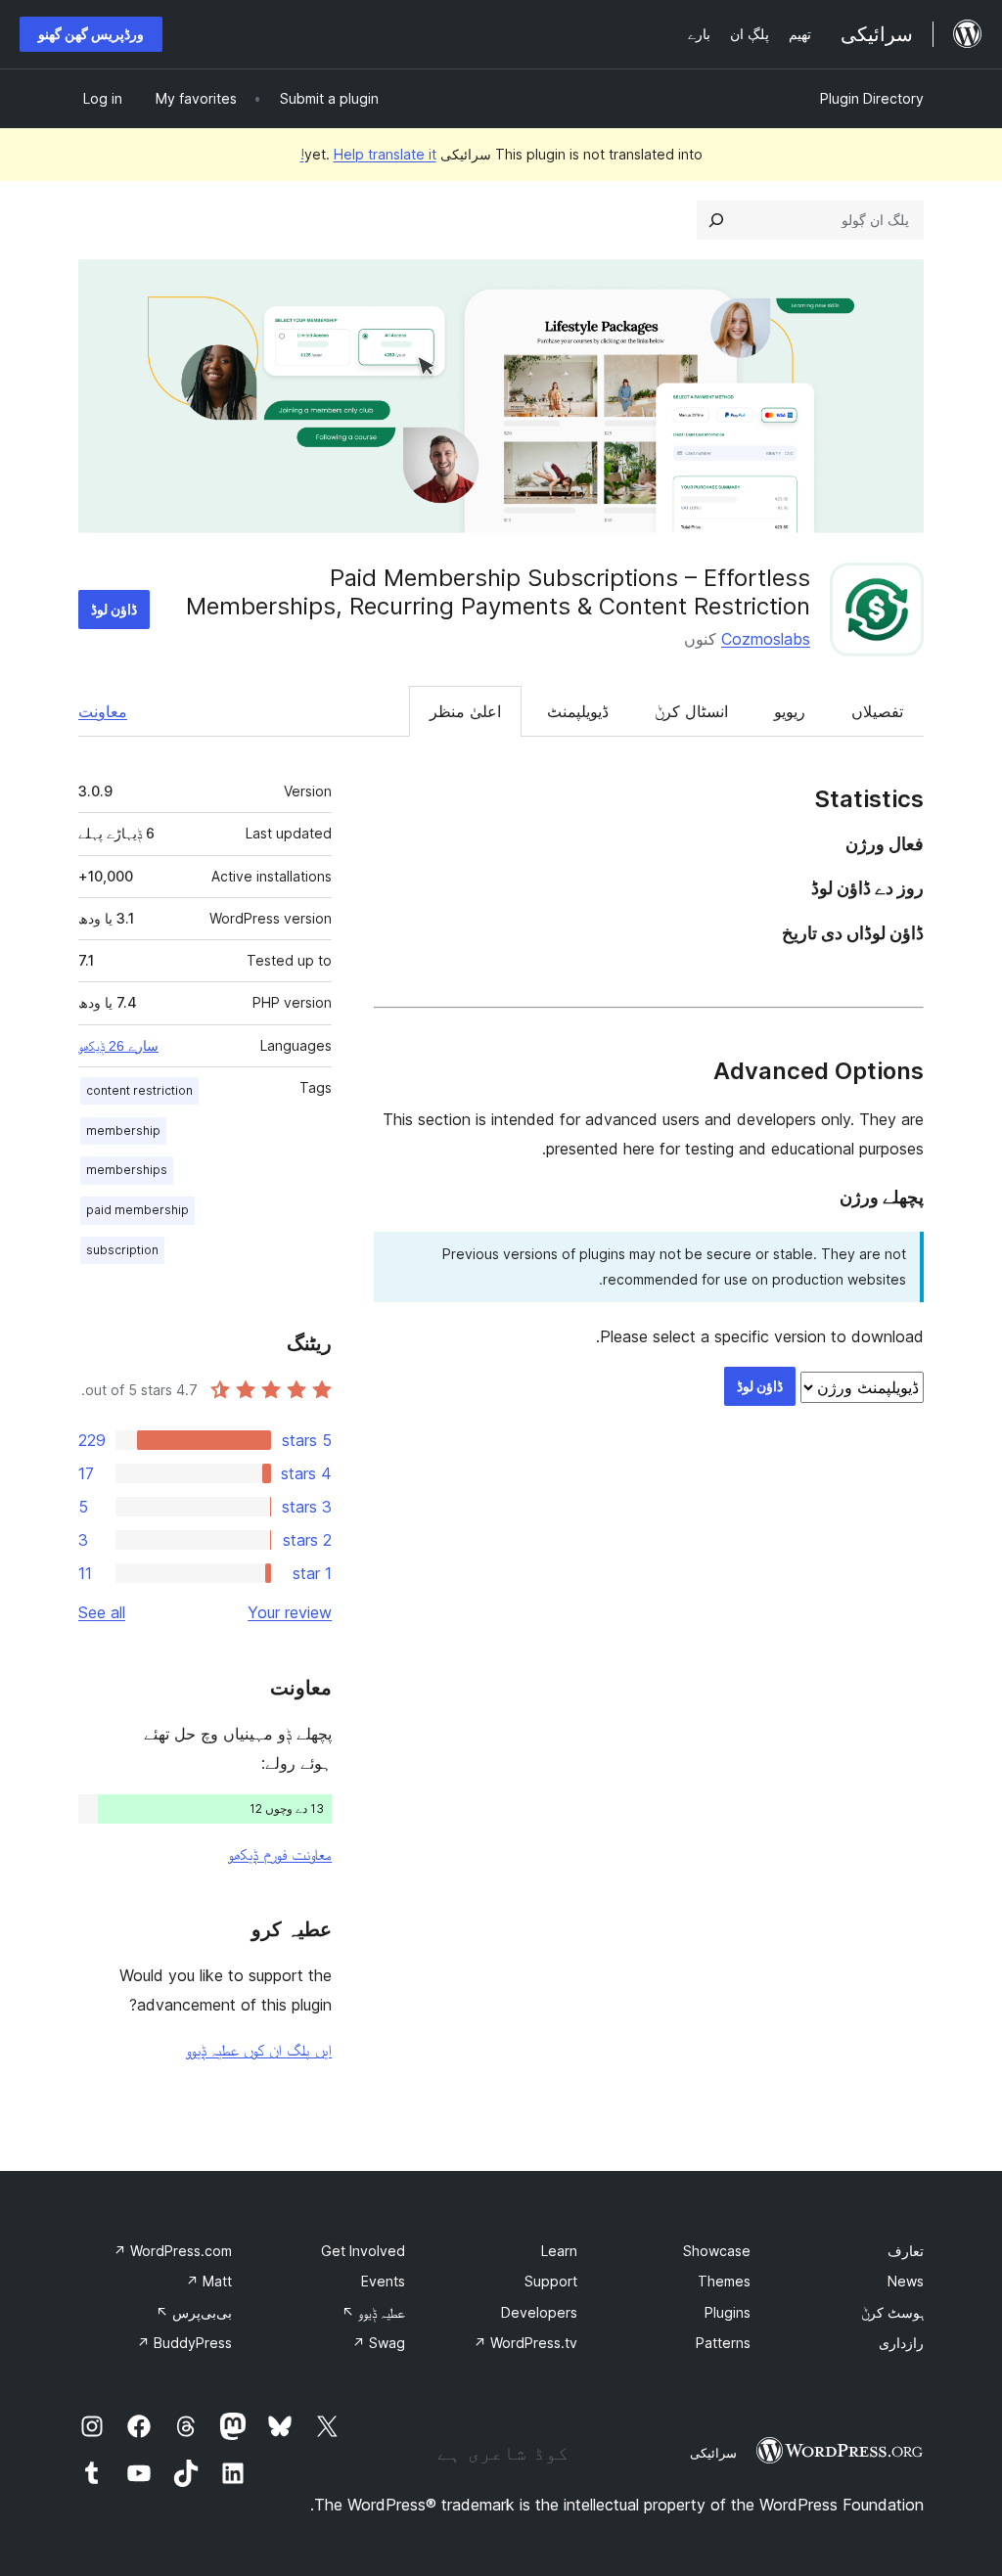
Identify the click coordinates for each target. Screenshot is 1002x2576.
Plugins (728, 2312)
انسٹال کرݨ (691, 711)
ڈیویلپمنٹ (578, 711)
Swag (379, 2343)
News (906, 2281)
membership (123, 1130)
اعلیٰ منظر (465, 711)
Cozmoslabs (766, 639)
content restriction (139, 1090)
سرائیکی (713, 2453)
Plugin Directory (872, 98)
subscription (122, 1250)
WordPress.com (173, 2251)
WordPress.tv (525, 2343)
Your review (290, 1612)
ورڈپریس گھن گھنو (91, 34)
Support (551, 2281)
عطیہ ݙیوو (373, 2312)
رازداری (901, 2343)
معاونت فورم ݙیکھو (280, 1854)
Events (383, 2281)
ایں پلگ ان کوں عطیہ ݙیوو (259, 2050)
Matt (209, 2281)
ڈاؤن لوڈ (114, 609)
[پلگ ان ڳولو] (716, 220)
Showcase (717, 2251)
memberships (127, 1170)
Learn (559, 2251)
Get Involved (363, 2251)
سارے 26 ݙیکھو (118, 1046)
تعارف (906, 2251)
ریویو (790, 711)
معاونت (103, 711)
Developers (539, 2312)
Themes (724, 2281)
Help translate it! (368, 154)
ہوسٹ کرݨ (892, 2312)
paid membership (137, 1210)
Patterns (723, 2343)
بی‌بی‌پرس (194, 2312)
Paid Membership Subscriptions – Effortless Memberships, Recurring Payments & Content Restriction (498, 592)
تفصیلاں (877, 711)
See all (102, 1612)
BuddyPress (184, 2343)
